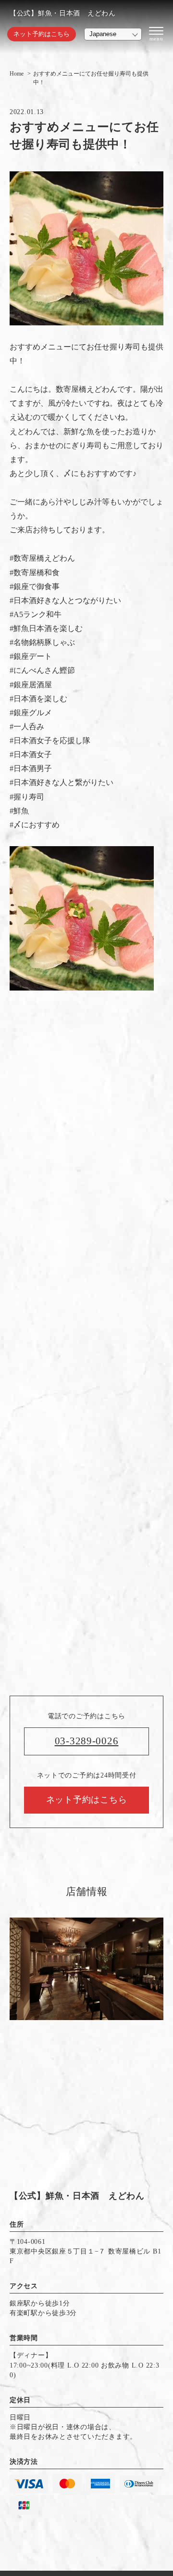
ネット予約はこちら (42, 34)
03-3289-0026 (87, 1741)
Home (17, 74)
